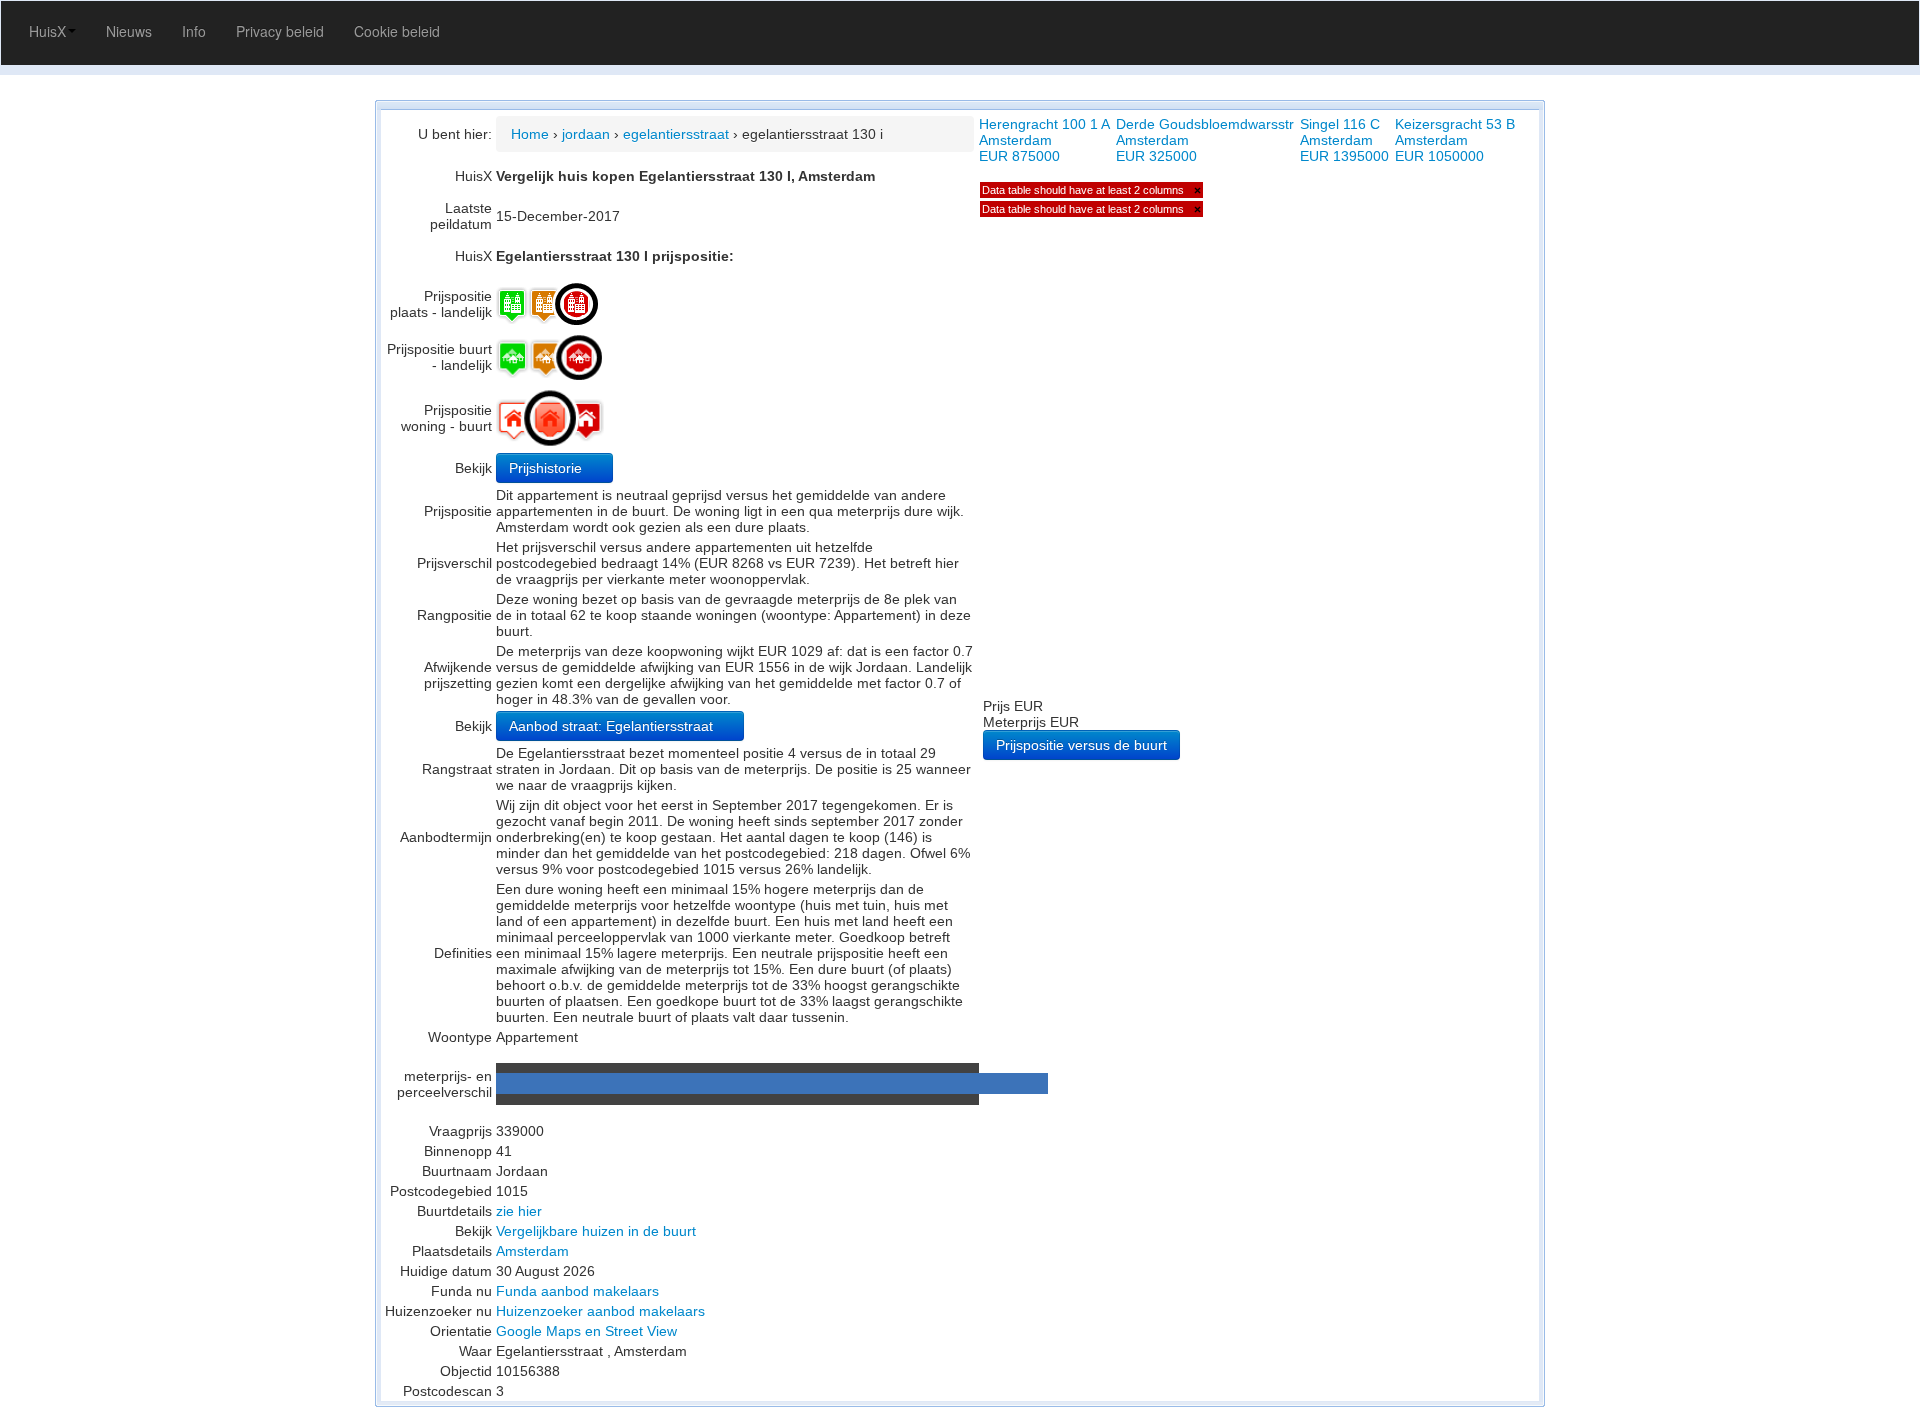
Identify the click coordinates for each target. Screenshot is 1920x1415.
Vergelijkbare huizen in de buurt (596, 1231)
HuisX (47, 31)
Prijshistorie (547, 468)
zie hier (519, 1211)
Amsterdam (532, 1251)
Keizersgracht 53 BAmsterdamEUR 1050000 (1455, 140)
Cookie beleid (397, 31)
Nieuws (129, 31)
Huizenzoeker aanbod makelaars (600, 1311)
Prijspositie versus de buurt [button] (1081, 745)
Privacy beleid (280, 31)
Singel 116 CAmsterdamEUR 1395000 (1344, 140)
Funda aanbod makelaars (577, 1291)
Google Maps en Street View (586, 1331)
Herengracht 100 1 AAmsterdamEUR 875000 (1044, 140)
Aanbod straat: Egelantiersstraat (613, 726)
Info (194, 31)
